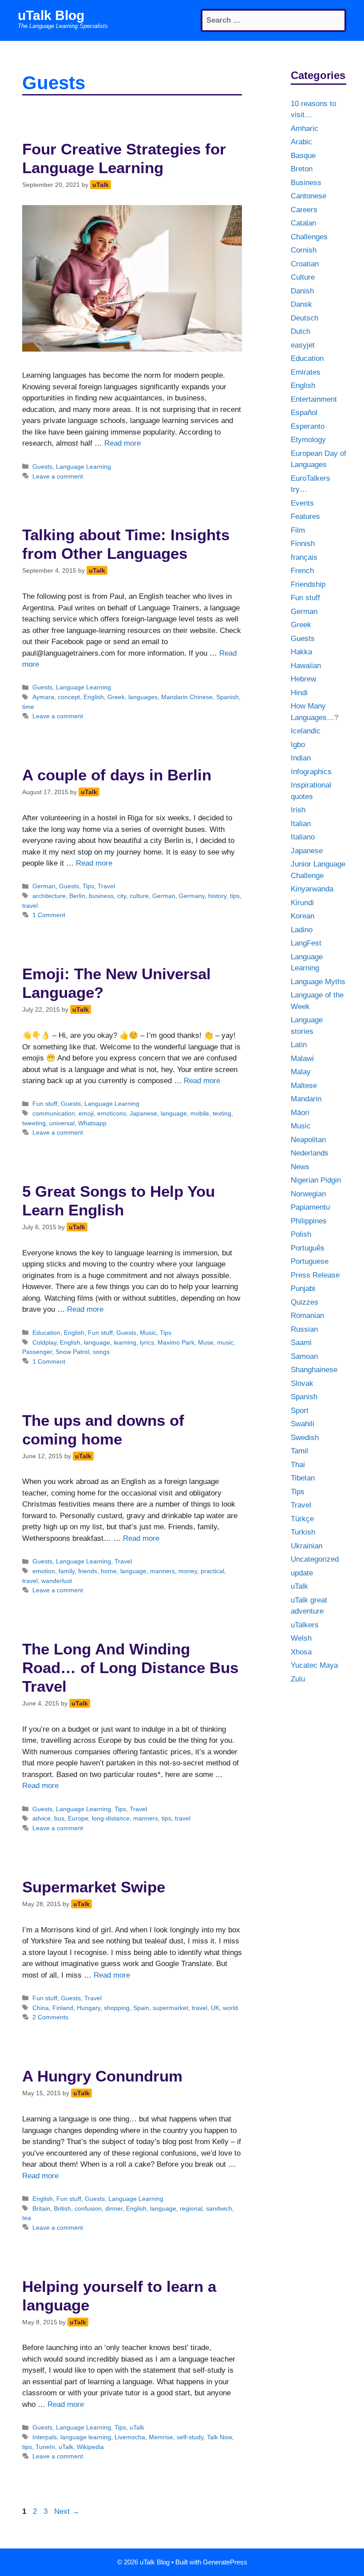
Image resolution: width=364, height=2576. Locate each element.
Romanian (307, 1316)
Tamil (299, 1451)
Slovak (302, 1383)
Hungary (89, 2008)
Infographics (311, 772)
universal (62, 1123)
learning (125, 1342)
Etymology (308, 440)
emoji (86, 1113)
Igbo (298, 745)
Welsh (301, 1638)
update (302, 1573)
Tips (88, 886)
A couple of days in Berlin (117, 775)
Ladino (302, 930)
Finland (63, 2008)
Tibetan (303, 1478)
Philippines (309, 1221)
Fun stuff (45, 1104)
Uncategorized (315, 1559)
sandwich (219, 2208)
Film (298, 530)
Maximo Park (176, 1342)
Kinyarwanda (312, 889)
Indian (301, 758)
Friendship (308, 584)
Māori (300, 1113)
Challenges (309, 237)
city (122, 896)
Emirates (306, 372)
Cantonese (309, 196)
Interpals (45, 2437)
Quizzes (305, 1302)
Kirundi (302, 903)
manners (162, 1571)
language (174, 1113)
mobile (200, 1113)
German (44, 886)
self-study (190, 2437)
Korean (303, 916)
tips (235, 896)
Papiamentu (310, 1207)
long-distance (111, 1818)
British (62, 2208)
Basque (303, 156)
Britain (41, 2208)
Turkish (303, 1532)
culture (139, 896)
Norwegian (308, 1194)
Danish (302, 291)
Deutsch (305, 318)
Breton (302, 169)
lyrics (147, 1342)
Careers (304, 210)
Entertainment (314, 399)
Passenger (37, 1352)
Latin (299, 1045)
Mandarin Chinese (187, 697)
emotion (44, 1571)
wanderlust (57, 1581)
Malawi (302, 1058)
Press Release (315, 1275)
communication (54, 1113)
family (67, 1571)
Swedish (305, 1438)
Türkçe (302, 1519)
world (230, 2008)
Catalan (303, 223)
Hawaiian (306, 666)
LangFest (306, 943)
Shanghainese (314, 1370)
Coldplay (44, 1342)
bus (59, 1818)
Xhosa (301, 1652)
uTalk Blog (51, 15)
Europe (78, 1818)
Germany (192, 896)
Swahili (303, 1424)
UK (215, 2008)
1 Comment (49, 915)
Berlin (77, 896)
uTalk (137, 2427)
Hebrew (303, 679)
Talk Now (219, 2437)
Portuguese (310, 1261)
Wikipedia (90, 2447)
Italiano (303, 837)
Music (148, 1333)
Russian (304, 1329)
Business (306, 183)
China (41, 2008)
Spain (141, 2008)
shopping (117, 2008)
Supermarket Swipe (94, 1887)
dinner (114, 2208)
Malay (301, 1072)
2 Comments (50, 2017)
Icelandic (306, 731)
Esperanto (308, 426)
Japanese (143, 1113)
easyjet (303, 345)
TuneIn (45, 2447)
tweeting (34, 1123)
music (225, 1342)
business (101, 896)
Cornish (304, 250)
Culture (303, 277)
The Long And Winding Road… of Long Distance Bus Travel (130, 1668)
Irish (298, 810)
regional (191, 2208)
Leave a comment (58, 476)
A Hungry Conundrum (102, 2076)
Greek (116, 697)
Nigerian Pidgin (316, 1180)
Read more (123, 443)
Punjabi (303, 1288)
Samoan (304, 1356)
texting (222, 1113)
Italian (301, 824)
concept (69, 697)
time (28, 707)
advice (42, 1818)
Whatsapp (92, 1123)
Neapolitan (308, 1140)
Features (305, 516)
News (300, 1167)
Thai (298, 1465)
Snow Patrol (72, 1352)
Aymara (43, 697)
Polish (301, 1234)
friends (88, 1571)
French (302, 571)
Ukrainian (307, 1546)
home (109, 1571)
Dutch (301, 331)
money (188, 1571)
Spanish (227, 697)
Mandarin (306, 1099)
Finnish (303, 544)
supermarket (170, 2008)
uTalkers (305, 1625)
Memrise (161, 2437)
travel (30, 906)
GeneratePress (225, 2562)
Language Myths (318, 982)
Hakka (301, 652)
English (94, 697)
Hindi (299, 693)
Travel (106, 886)
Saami (301, 1343)
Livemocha (130, 2437)
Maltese (304, 1086)
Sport (300, 1411)
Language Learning (83, 467)
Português (308, 1248)
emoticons (112, 1113)
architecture (49, 896)
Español (304, 413)
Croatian (305, 264)
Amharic (305, 129)
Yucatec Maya (314, 1665)
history (217, 896)
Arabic (301, 142)
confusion (88, 2208)
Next (67, 2511)
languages (143, 697)
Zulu (298, 1679)
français (304, 557)
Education (46, 1333)
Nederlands (310, 1153)
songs (101, 1352)
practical (212, 1571)
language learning (86, 2437)
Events (302, 503)
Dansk (301, 304)
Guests (42, 467)
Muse (206, 1342)
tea (27, 2218)
